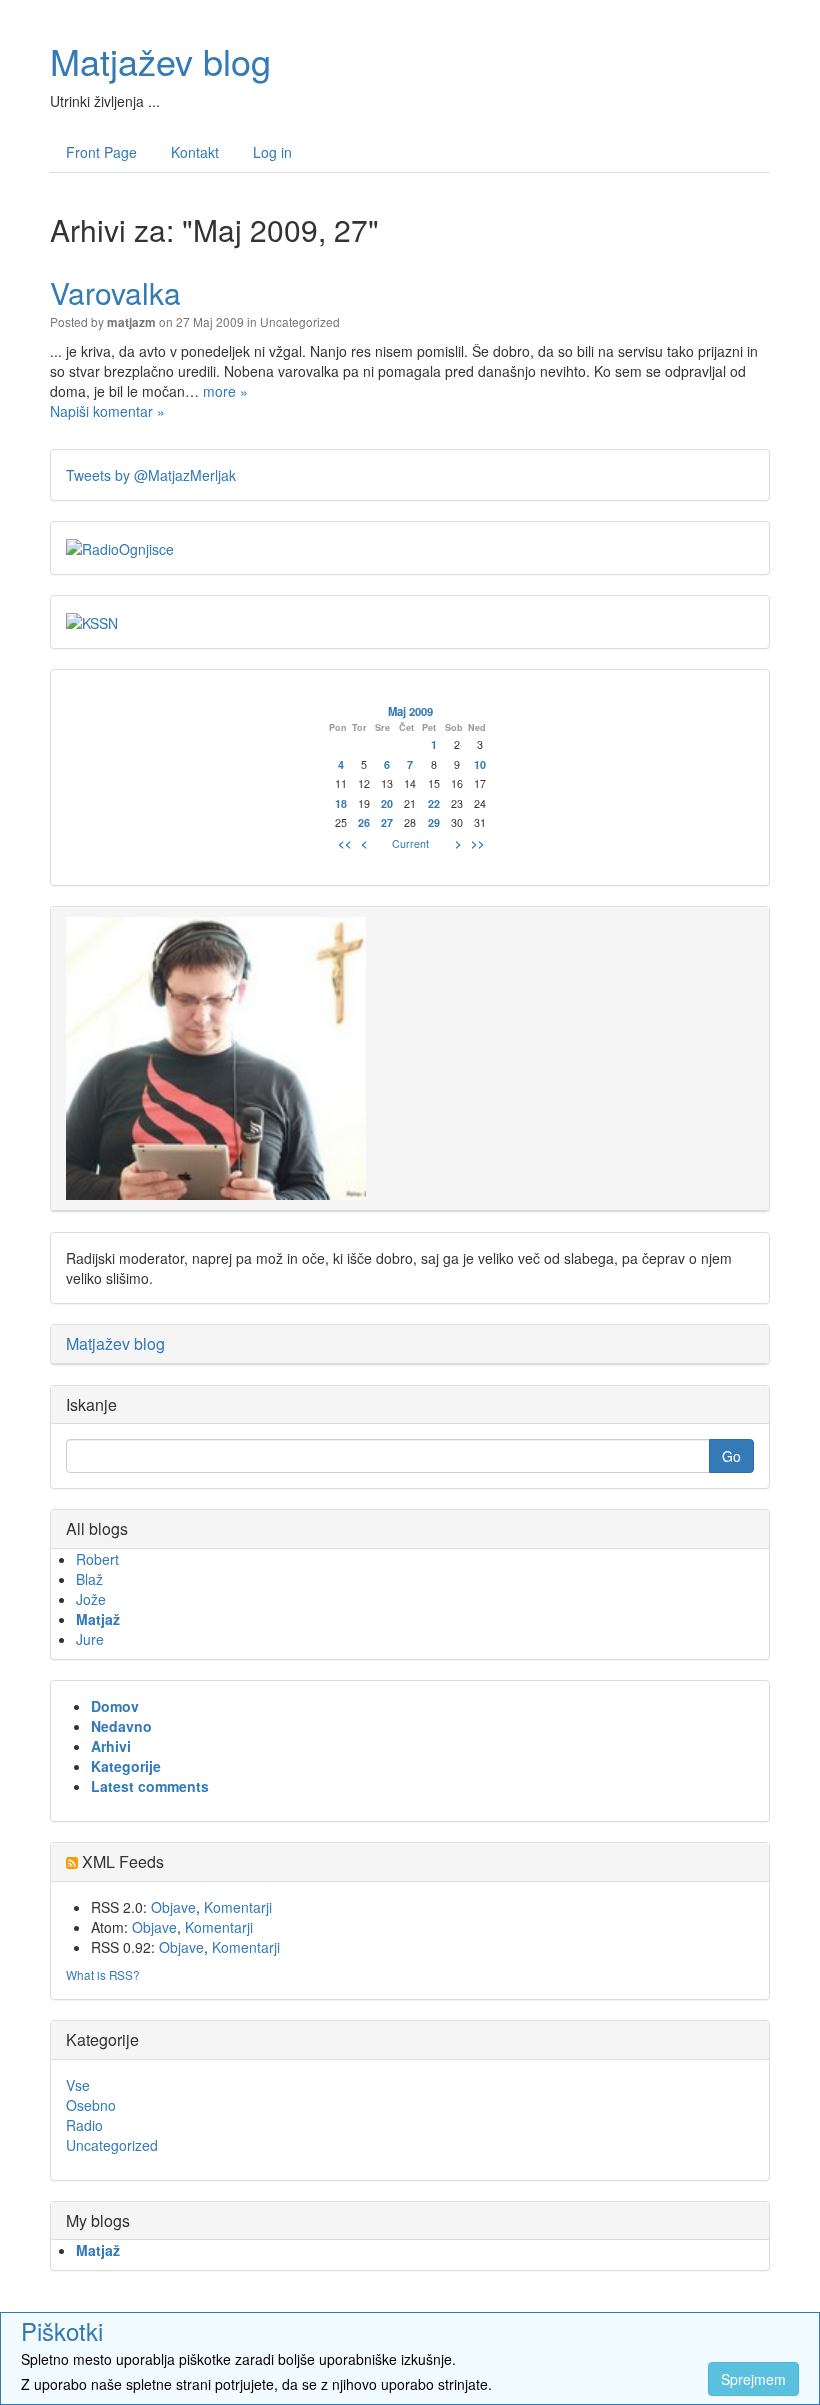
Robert (97, 1559)
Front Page (101, 152)
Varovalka (115, 292)
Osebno (91, 2105)
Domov (115, 1706)
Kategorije (126, 1766)
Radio (84, 2125)
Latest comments (150, 1786)
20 (387, 803)
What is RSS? (103, 1974)
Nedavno (121, 1726)
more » (225, 391)
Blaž (89, 1579)
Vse (78, 2085)
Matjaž (98, 1619)
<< (345, 843)
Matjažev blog (160, 60)
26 (364, 822)
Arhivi (111, 1746)
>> (478, 843)
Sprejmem (753, 2379)
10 (480, 764)
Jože (91, 1599)
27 (387, 822)
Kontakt (195, 152)
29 (434, 822)
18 (341, 803)
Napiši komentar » (107, 411)
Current (410, 843)
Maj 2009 (410, 711)
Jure (90, 1639)
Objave (173, 1907)
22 (434, 803)
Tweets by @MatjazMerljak (151, 475)
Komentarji (238, 1907)
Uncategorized (300, 321)
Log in (272, 152)
